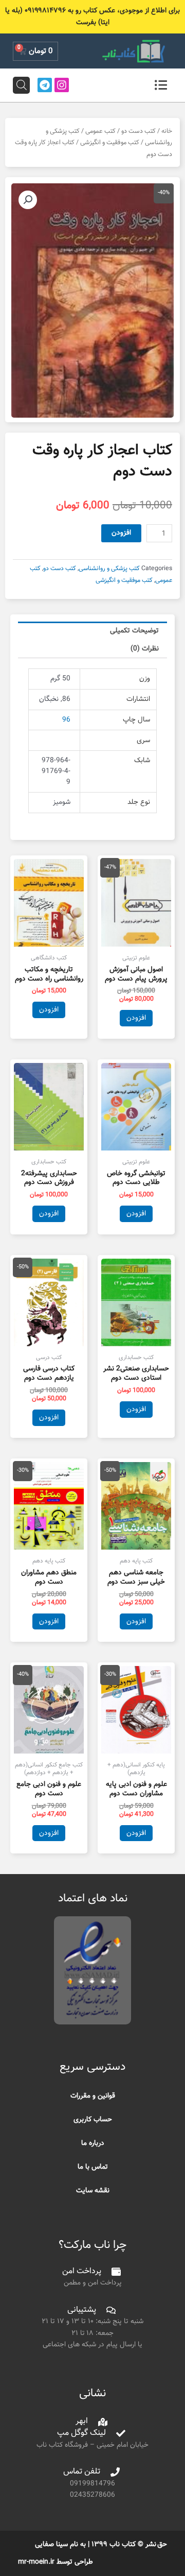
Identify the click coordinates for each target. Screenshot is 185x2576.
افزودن (121, 533)
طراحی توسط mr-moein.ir (55, 2562)
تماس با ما (93, 2167)
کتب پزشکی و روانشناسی (109, 569)
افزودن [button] (136, 1018)
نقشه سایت (93, 2191)
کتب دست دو (138, 131)
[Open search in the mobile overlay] (22, 85)
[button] (28, 200)
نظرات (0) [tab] (145, 649)
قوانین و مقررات (93, 2096)
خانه (167, 131)
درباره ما (93, 2143)
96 (66, 720)
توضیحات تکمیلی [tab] (134, 631)
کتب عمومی (100, 131)
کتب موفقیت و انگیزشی (110, 143)
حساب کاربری (93, 2119)
